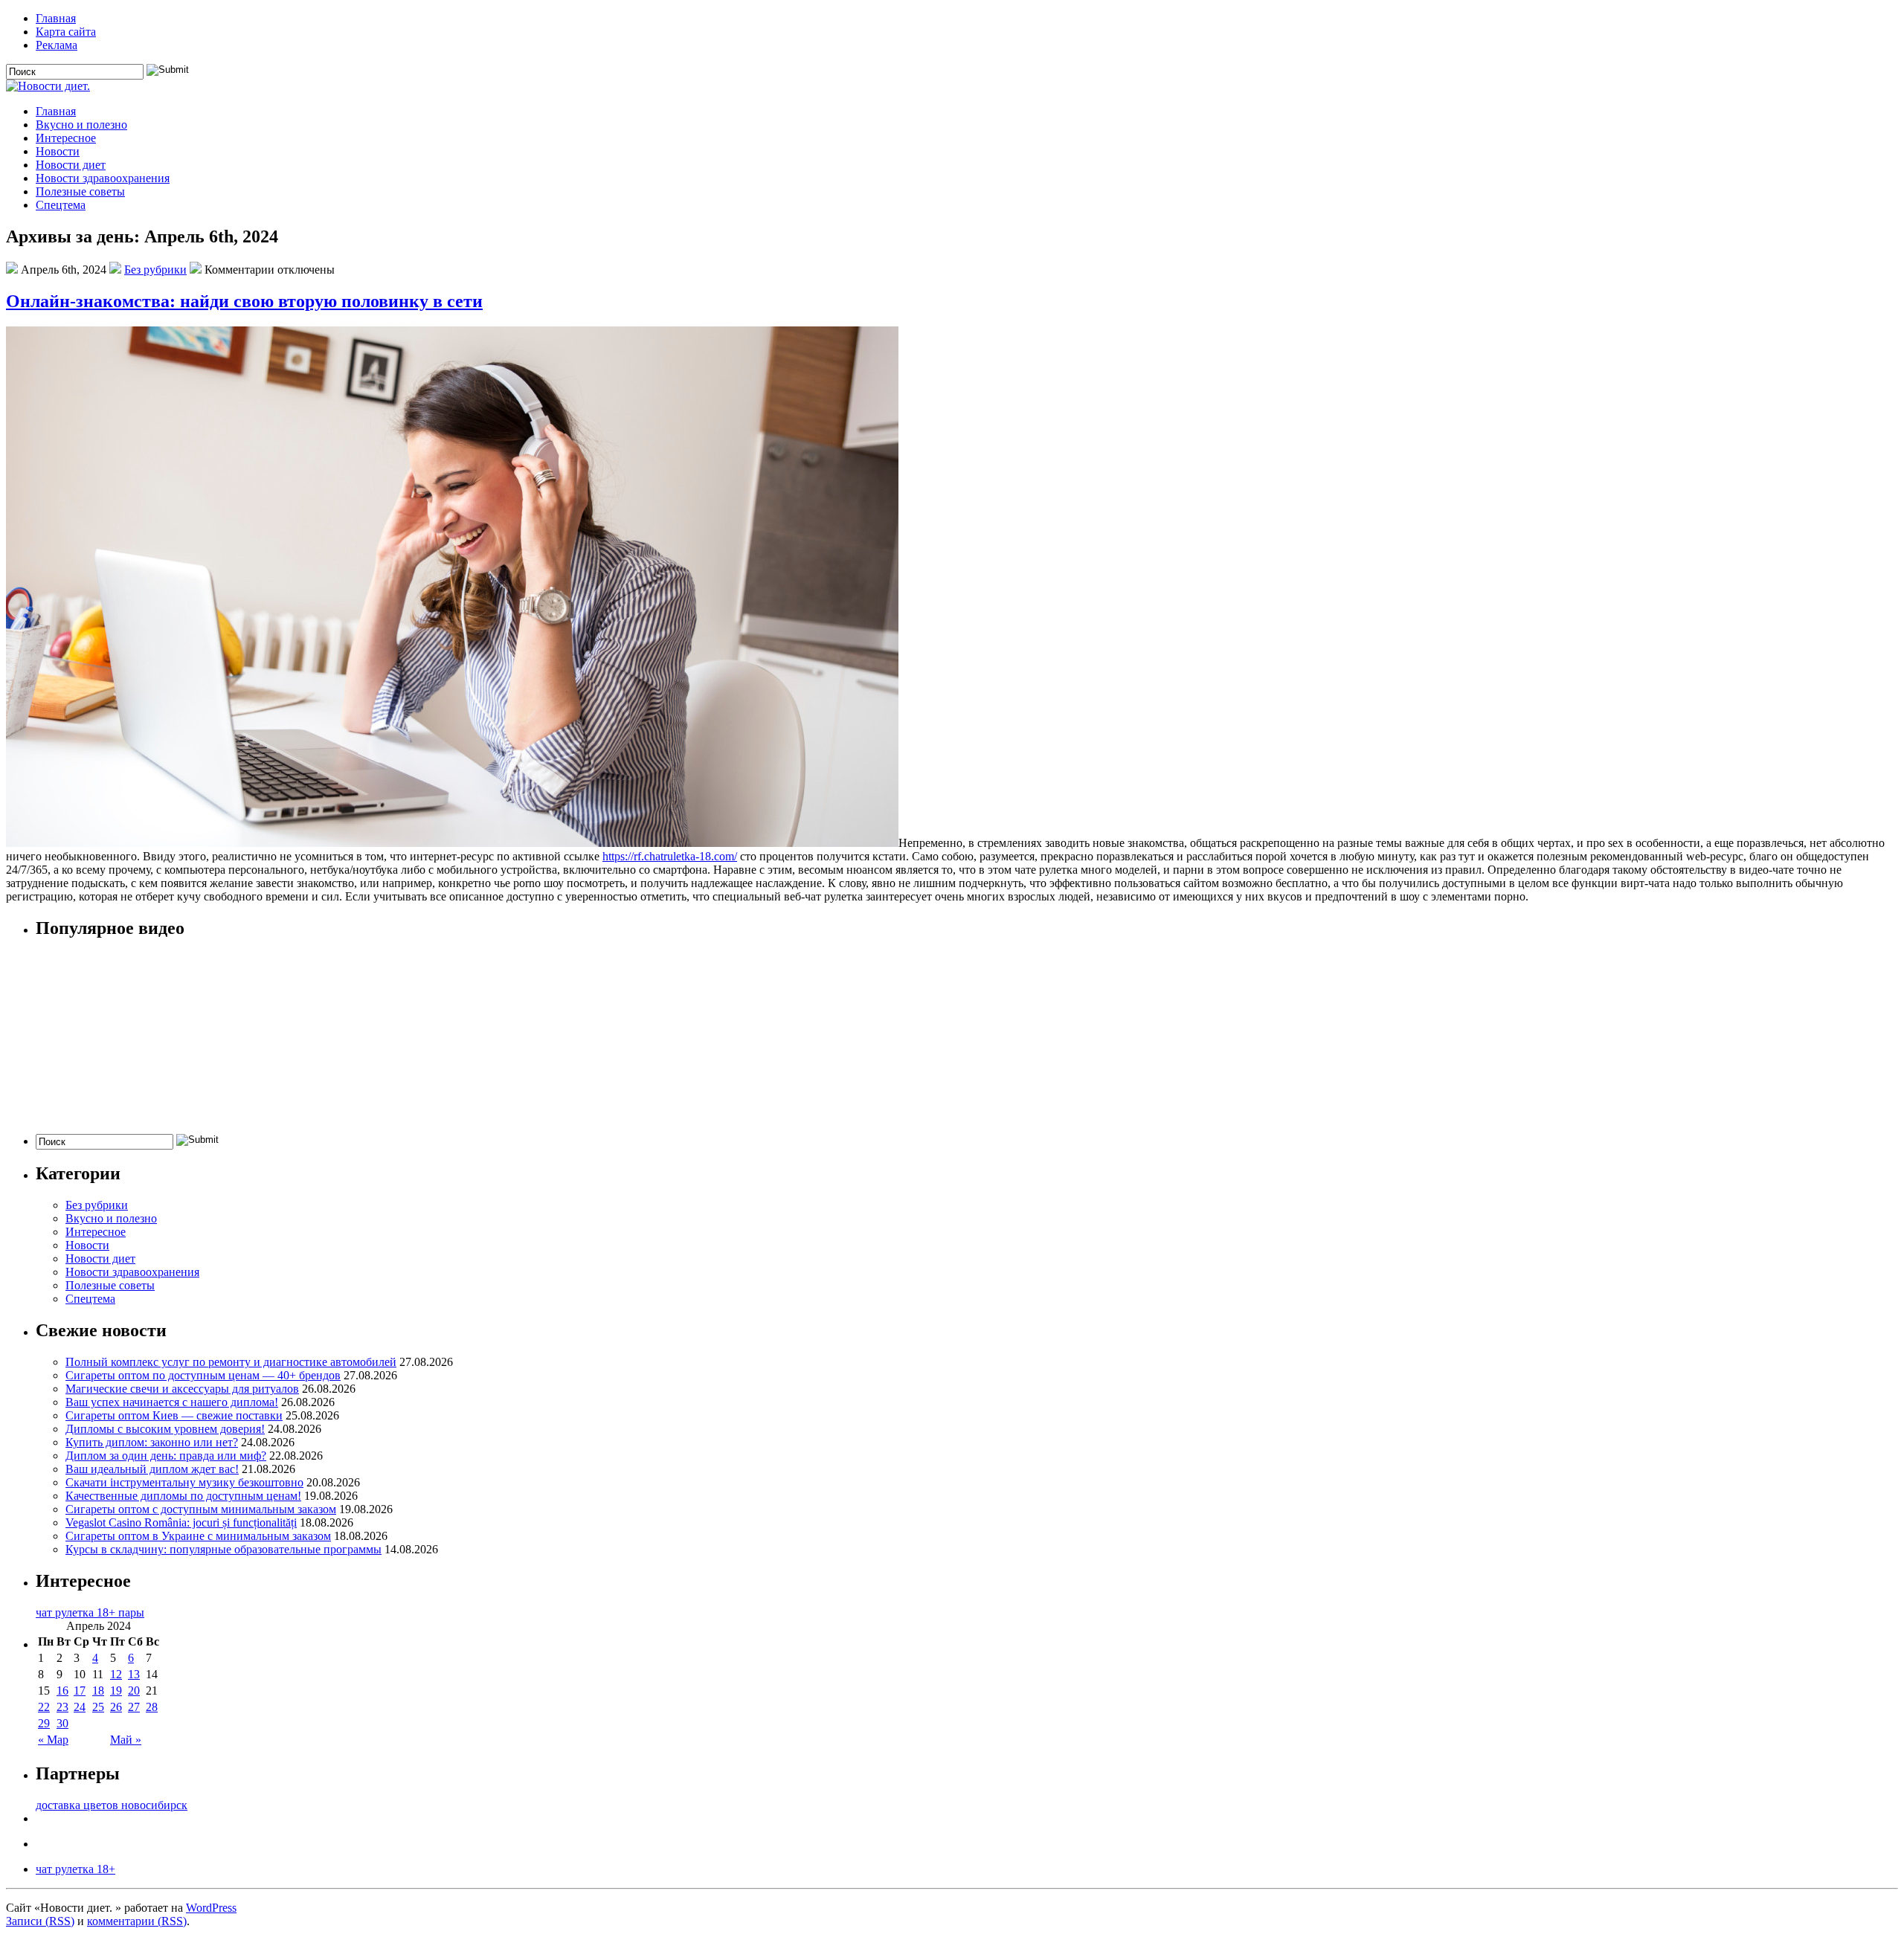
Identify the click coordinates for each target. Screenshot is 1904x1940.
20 (134, 1691)
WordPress (211, 1908)
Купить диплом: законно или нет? (152, 1442)
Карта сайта (66, 32)
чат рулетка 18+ (75, 1869)
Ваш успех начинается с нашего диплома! (172, 1402)
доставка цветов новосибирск (112, 1805)
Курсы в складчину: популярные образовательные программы (223, 1549)
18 (98, 1691)
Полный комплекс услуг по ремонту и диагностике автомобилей (231, 1362)
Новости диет (71, 165)
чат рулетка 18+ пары (90, 1612)
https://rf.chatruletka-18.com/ (670, 856)
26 (116, 1707)
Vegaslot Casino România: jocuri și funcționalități (181, 1522)
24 (80, 1707)
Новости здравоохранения (103, 178)
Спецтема (61, 205)
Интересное (66, 138)
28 (152, 1707)
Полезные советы (80, 191)
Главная (56, 18)
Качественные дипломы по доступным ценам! (183, 1496)
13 (134, 1674)
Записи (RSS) (40, 1921)
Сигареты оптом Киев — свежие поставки (174, 1415)
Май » (126, 1740)
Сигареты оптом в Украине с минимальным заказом (198, 1536)
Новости (58, 151)
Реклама (57, 45)
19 (116, 1691)
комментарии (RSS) (137, 1921)
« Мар (53, 1740)
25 (98, 1707)
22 (44, 1707)
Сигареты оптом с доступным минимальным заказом (201, 1509)
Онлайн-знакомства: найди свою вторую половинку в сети (244, 301)
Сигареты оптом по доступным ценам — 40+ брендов (203, 1375)
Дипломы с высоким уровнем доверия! (165, 1429)
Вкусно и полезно (81, 125)
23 (62, 1707)
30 (62, 1723)
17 (80, 1691)
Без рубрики (155, 270)
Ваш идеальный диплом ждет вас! (152, 1469)
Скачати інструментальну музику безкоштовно (184, 1482)
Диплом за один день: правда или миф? (166, 1456)
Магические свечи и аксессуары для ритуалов (182, 1389)
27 (134, 1707)
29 (44, 1723)
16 (62, 1691)
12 (116, 1674)
